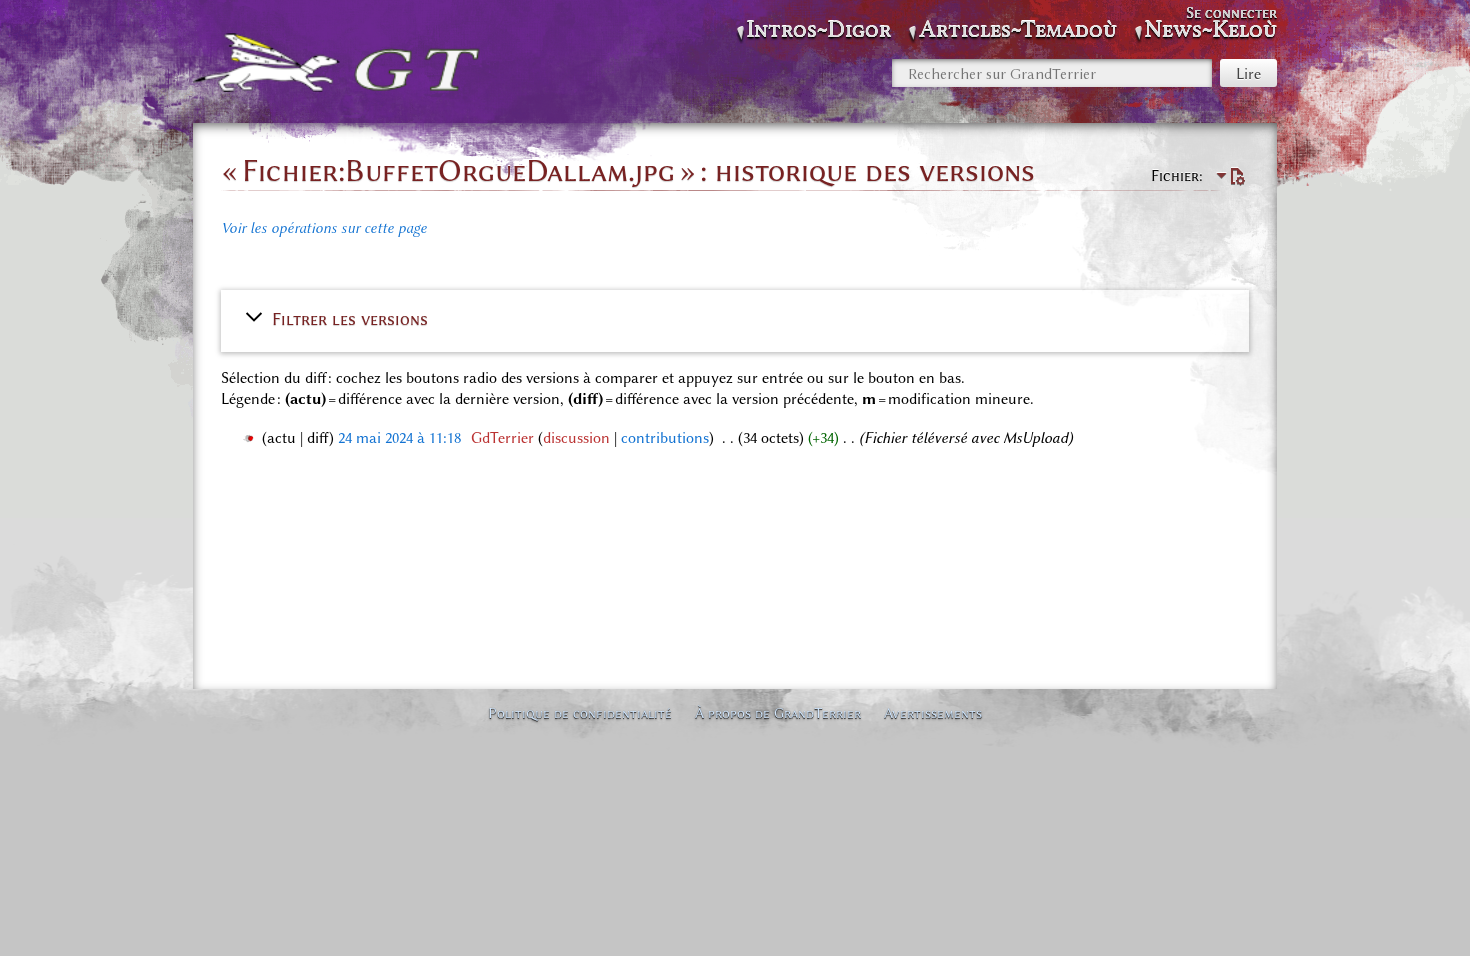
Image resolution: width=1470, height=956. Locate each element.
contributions (665, 438)
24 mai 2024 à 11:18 (399, 438)
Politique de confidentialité (580, 713)
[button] (735, 319)
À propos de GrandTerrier (778, 713)
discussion (576, 438)
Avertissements (933, 713)
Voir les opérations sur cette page (324, 228)
